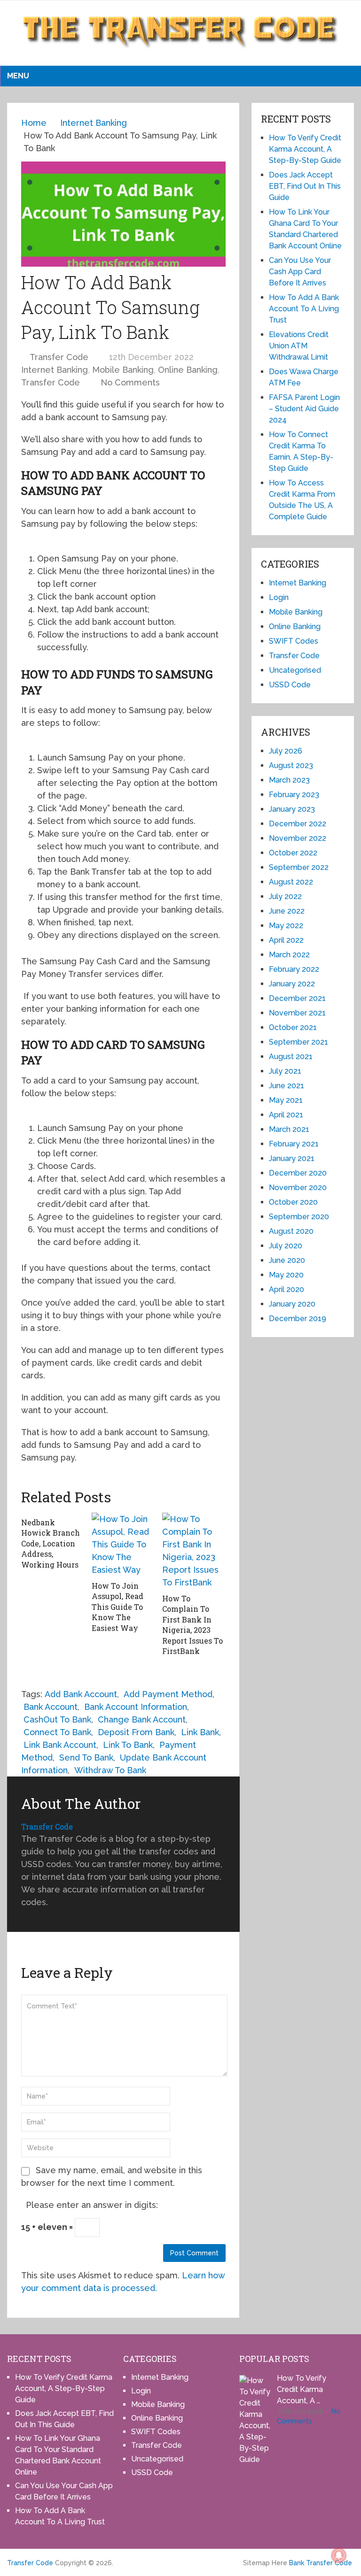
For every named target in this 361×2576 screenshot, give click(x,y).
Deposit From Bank (136, 1732)
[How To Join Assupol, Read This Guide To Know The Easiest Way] (123, 1544)
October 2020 (293, 1202)
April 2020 (286, 1289)
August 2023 (291, 765)
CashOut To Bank (57, 1719)
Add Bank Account (81, 1694)
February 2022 (294, 969)
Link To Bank (128, 1745)
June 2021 (286, 1086)
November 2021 (297, 1013)
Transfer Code (59, 357)
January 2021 (292, 1158)
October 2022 (293, 853)
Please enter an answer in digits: (92, 2205)
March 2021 (289, 1129)
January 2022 (292, 984)
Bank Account (51, 1707)
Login (279, 597)
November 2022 (298, 838)
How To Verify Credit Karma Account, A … (302, 2389)
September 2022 (299, 867)
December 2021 (297, 998)
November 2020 (298, 1188)
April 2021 (286, 1115)
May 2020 (286, 1275)
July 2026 (286, 751)
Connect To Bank (57, 1732)
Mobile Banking (123, 370)
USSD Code (290, 685)
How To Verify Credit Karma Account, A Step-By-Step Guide (305, 149)
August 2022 (291, 882)
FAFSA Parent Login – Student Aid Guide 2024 (304, 409)
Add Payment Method (168, 1694)
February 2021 (294, 1144)
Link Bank (200, 1732)
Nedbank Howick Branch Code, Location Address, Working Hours (51, 1543)
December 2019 (298, 1319)
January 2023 (292, 809)
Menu (18, 76)
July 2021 (285, 1071)
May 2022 (286, 926)
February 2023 (294, 795)
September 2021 (298, 1042)
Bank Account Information (136, 1707)
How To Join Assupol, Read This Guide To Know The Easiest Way (118, 1607)
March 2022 (289, 955)
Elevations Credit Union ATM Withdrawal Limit (299, 346)
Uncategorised (295, 670)
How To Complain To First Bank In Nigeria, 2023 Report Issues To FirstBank (192, 1625)
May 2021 (286, 1100)
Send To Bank (86, 1757)
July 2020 (286, 1246)
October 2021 (293, 1027)
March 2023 (289, 780)
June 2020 (287, 1260)
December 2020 (298, 1173)
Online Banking (188, 370)
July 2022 (285, 896)
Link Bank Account (60, 1745)
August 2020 (291, 1231)
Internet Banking (55, 370)
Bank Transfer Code (321, 2563)
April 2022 (286, 940)
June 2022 (287, 911)
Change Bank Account (142, 1719)
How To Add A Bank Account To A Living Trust (304, 309)
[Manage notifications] (339, 2555)
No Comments (130, 382)
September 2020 (299, 1217)
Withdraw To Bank (110, 1770)
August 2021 (291, 1057)
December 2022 (298, 824)
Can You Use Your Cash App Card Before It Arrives (300, 272)
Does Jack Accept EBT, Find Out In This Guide (305, 186)
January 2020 (292, 1304)
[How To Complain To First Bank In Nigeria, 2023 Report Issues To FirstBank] (194, 1551)
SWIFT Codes (294, 641)
